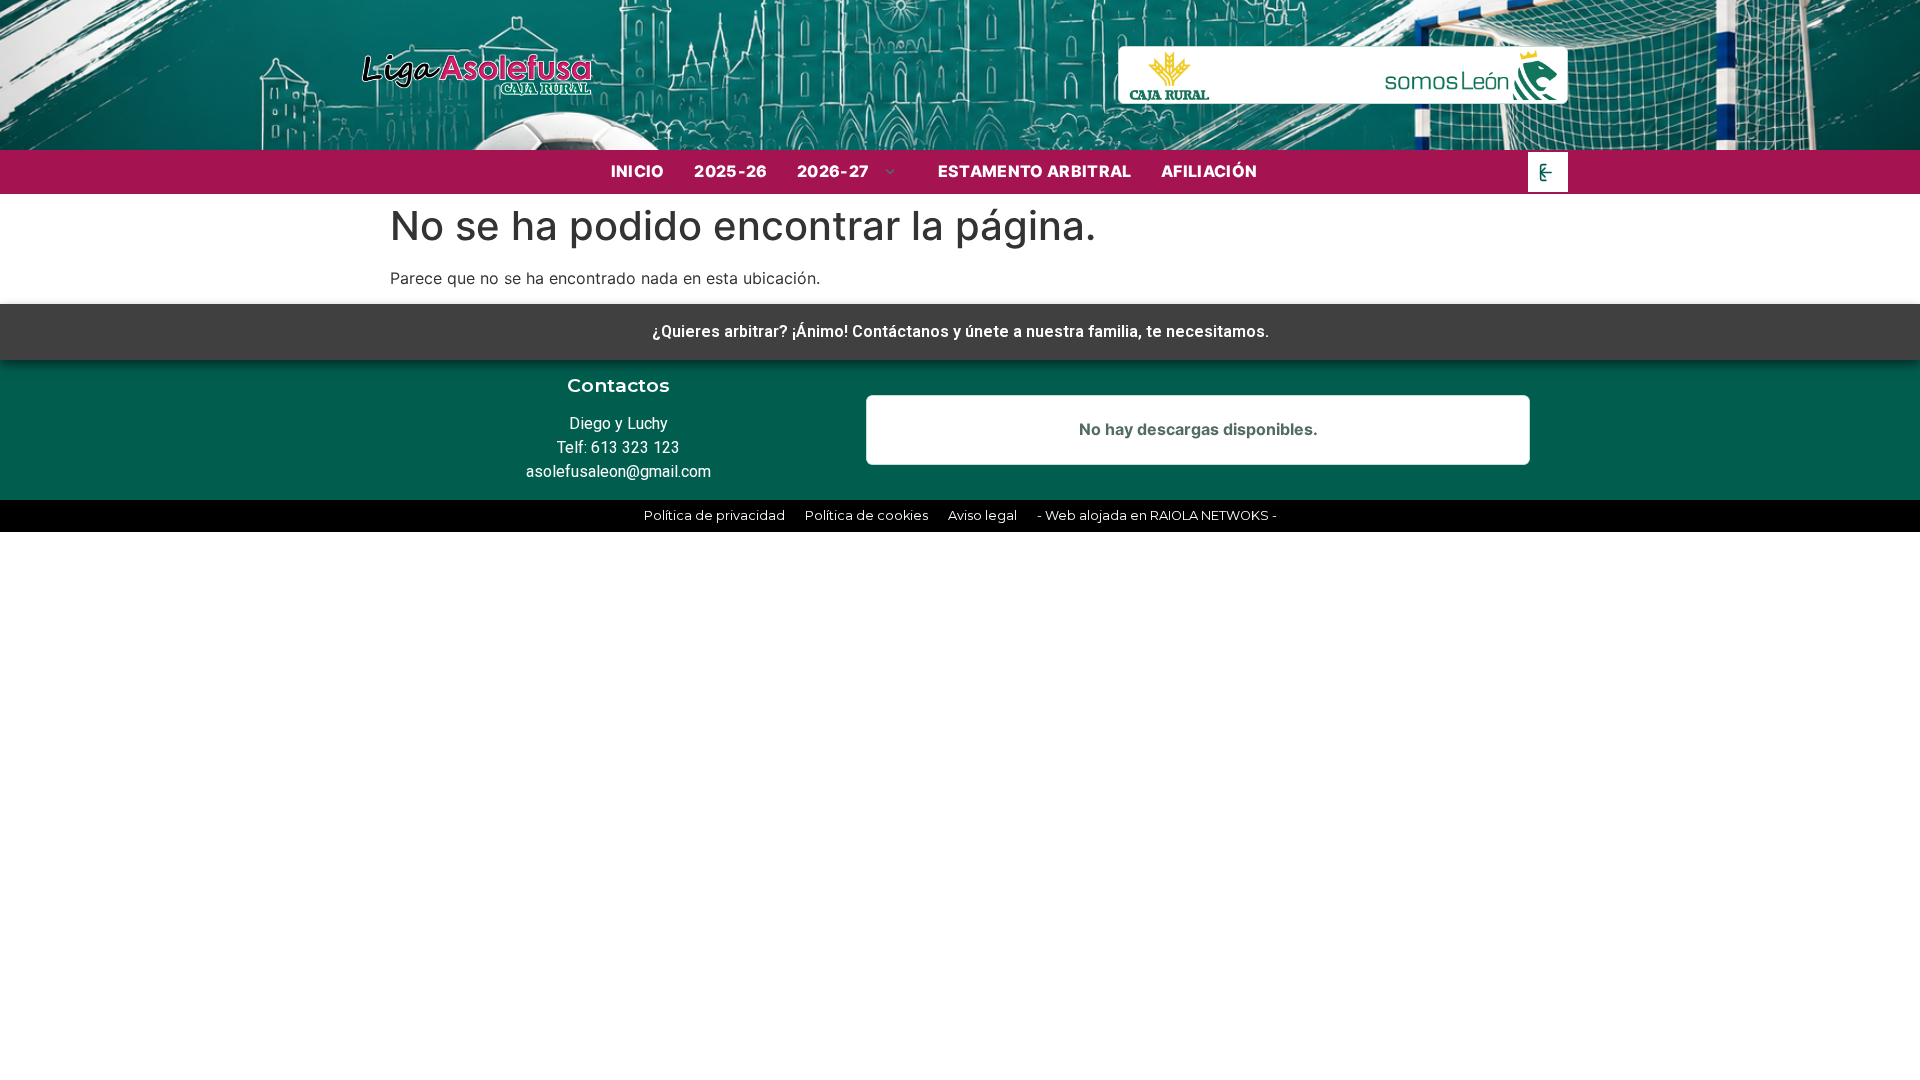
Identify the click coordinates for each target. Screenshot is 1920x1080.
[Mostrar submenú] (892, 171)
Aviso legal (982, 515)
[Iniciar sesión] (1548, 172)
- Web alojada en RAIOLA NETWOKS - (1157, 515)
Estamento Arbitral (1035, 171)
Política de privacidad (714, 515)
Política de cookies (866, 515)
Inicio (638, 171)
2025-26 (730, 171)
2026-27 (833, 171)
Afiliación (1209, 171)
